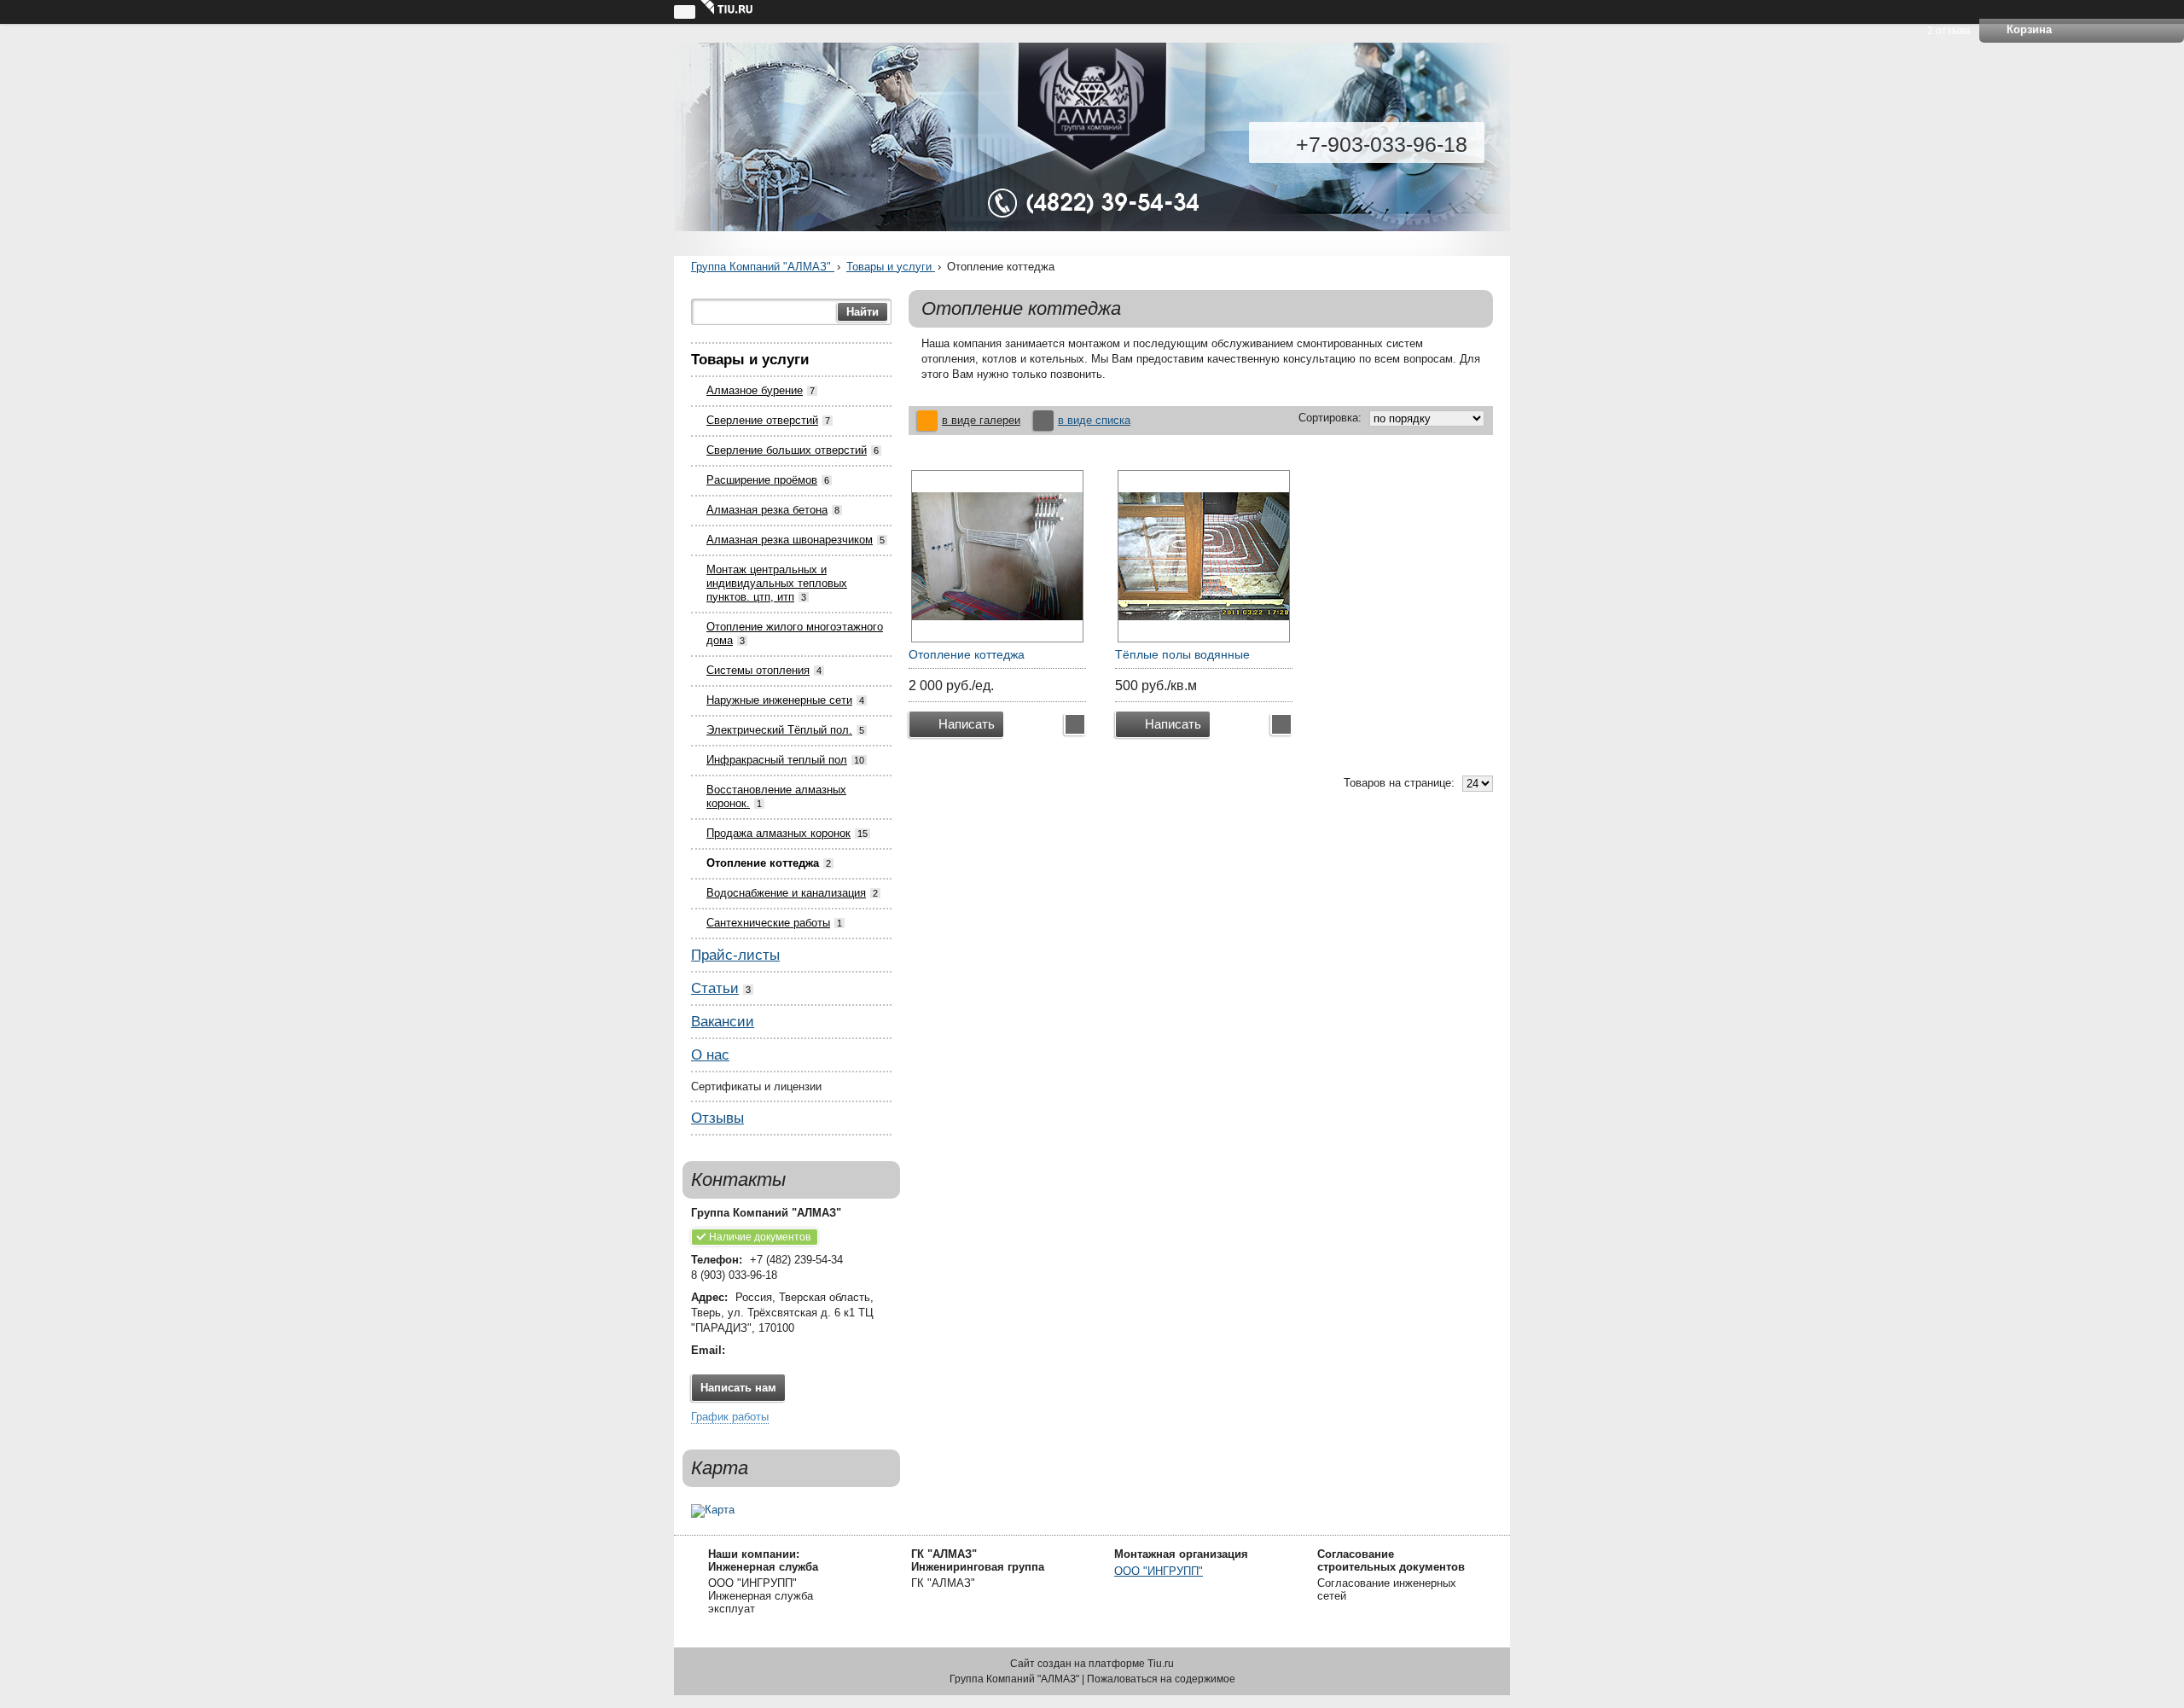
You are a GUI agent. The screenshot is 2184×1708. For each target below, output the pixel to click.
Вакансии (723, 1022)
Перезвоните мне (1075, 724)
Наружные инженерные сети (779, 700)
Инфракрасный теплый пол (777, 760)
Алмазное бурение (755, 390)
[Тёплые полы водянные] (1204, 556)
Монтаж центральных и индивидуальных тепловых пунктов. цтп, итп (777, 583)
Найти (863, 312)
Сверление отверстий (762, 420)
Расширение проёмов (762, 480)
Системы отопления (758, 670)
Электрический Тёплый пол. (779, 730)
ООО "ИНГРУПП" (1159, 1571)
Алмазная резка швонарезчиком (790, 540)
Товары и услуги (891, 267)
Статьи (715, 988)
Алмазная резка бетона (767, 510)
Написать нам (738, 1388)
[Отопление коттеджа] (997, 556)
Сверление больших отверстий (787, 450)
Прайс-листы (735, 955)
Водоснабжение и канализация (786, 893)
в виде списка (1094, 420)
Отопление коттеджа (763, 863)
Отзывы (717, 1118)
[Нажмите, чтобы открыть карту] (791, 1511)
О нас (710, 1055)
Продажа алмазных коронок (778, 833)
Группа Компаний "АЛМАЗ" (763, 267)
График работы (730, 1417)
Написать (967, 724)
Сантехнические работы (768, 923)
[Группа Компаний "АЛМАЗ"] (1092, 149)
